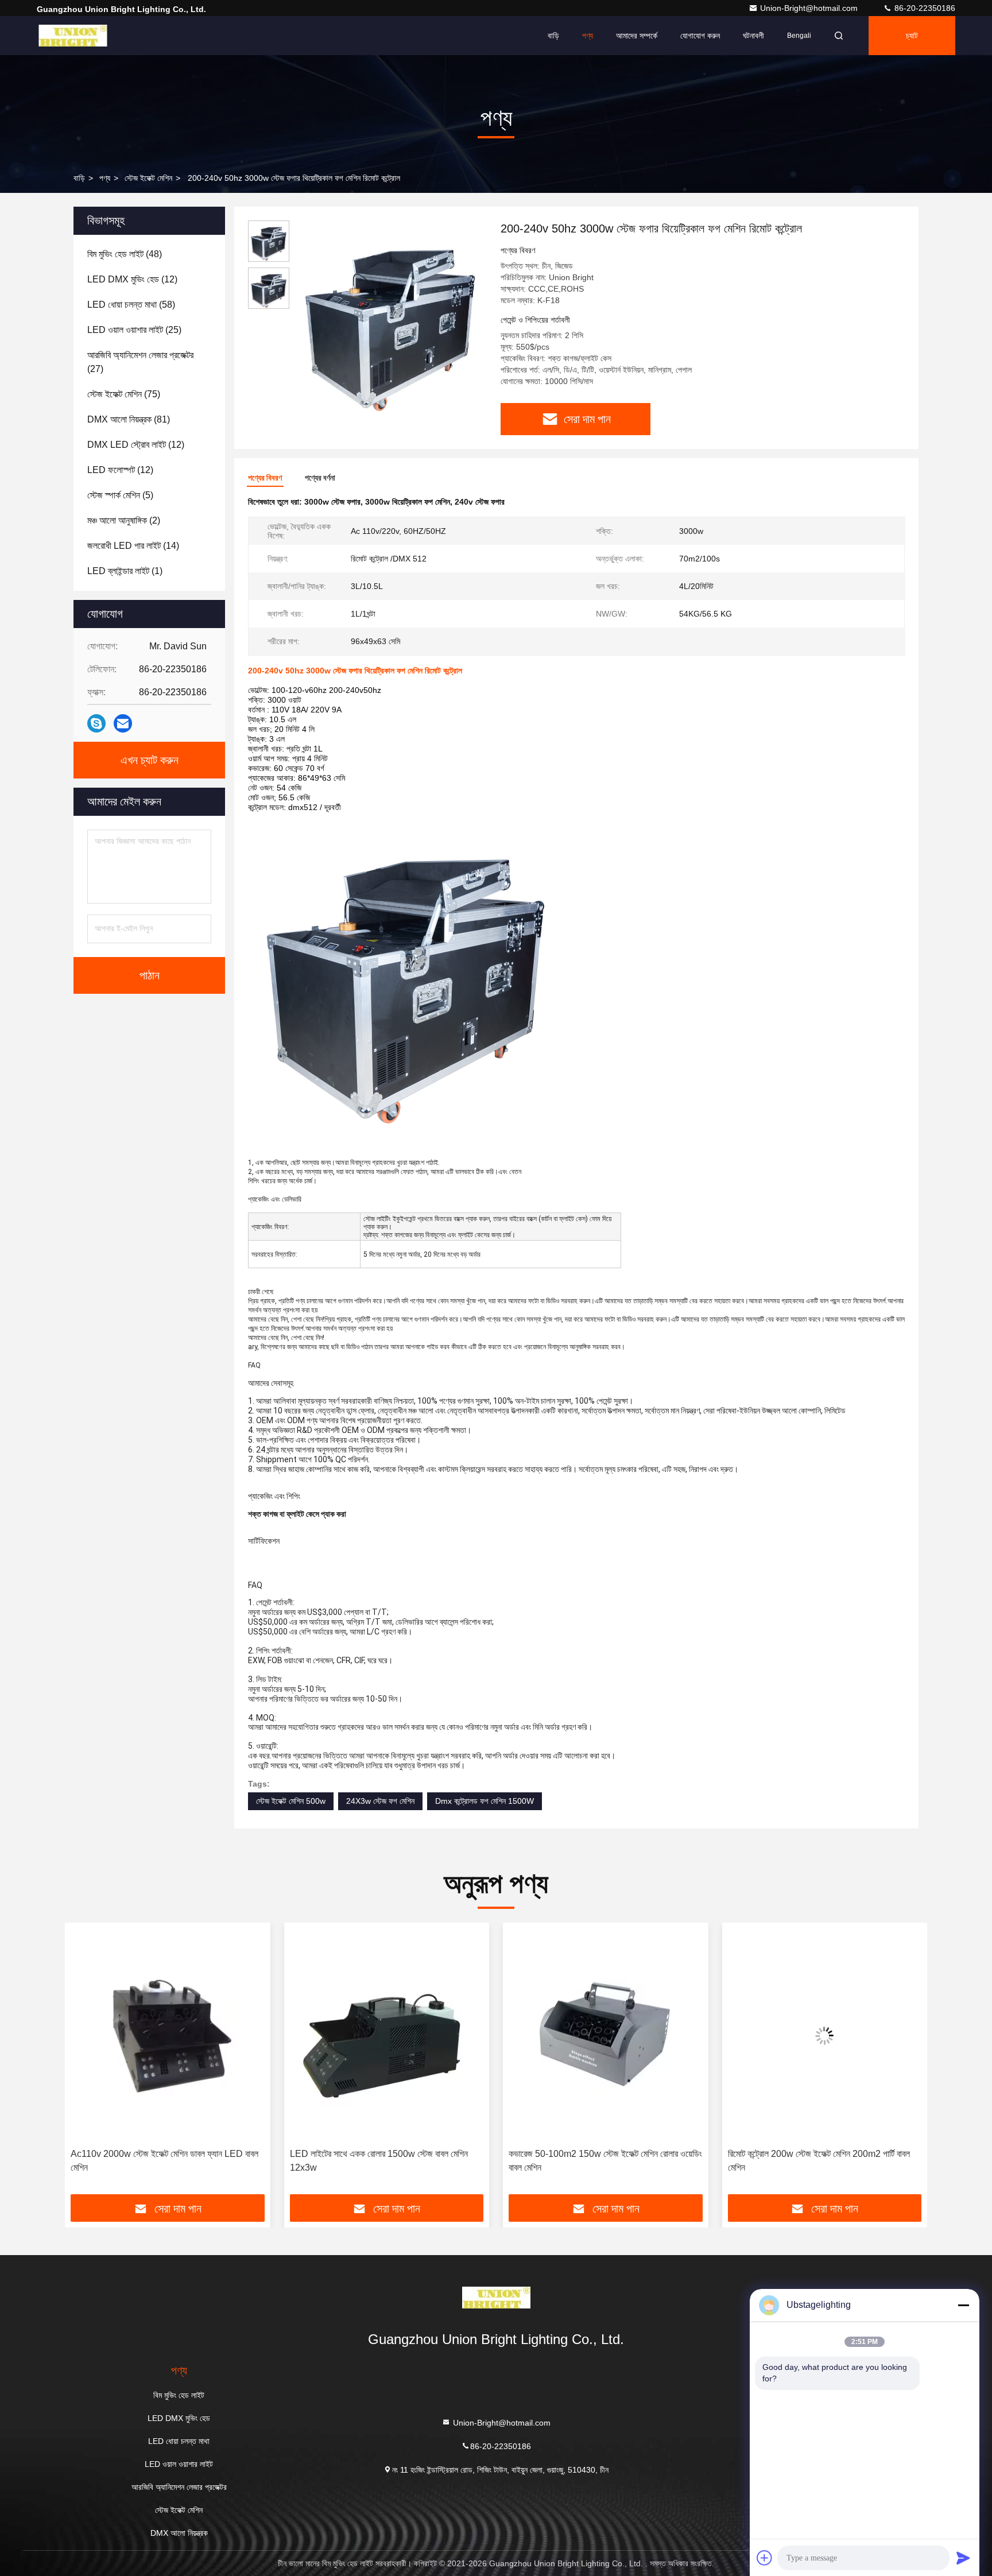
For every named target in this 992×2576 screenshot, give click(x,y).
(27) (140, 362)
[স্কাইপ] (96, 723)
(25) (134, 330)
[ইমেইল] (123, 723)
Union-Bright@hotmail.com (810, 8)
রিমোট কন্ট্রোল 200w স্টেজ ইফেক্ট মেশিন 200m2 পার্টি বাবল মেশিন (600, 2161)
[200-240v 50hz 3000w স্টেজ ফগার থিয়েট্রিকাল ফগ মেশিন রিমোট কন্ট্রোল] (390, 317)
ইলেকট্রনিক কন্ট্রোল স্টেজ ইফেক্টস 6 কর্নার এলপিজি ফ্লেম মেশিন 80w (822, 2161)
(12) (132, 279)
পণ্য (588, 36)
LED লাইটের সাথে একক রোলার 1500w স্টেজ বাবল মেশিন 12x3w (160, 2161)
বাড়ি (553, 36)
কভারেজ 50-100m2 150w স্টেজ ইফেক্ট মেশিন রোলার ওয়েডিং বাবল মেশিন (387, 2161)
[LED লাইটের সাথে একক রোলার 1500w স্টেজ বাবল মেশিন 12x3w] (168, 2035)
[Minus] (963, 2305)
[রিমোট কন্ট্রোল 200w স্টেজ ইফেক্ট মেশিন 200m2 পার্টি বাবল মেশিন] (606, 2035)
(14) (133, 546)
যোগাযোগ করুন (700, 36)
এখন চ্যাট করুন (150, 760)
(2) (124, 520)
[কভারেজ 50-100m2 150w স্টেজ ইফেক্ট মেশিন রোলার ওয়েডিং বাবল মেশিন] (387, 2035)
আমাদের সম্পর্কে (637, 36)
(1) (125, 571)
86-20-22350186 (924, 8)
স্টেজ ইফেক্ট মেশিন (148, 178)
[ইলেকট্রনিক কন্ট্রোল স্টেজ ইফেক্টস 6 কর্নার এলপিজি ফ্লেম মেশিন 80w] (825, 2035)
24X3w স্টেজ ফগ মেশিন (380, 1801)
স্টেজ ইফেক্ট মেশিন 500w (291, 1801)
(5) (120, 495)
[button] (86, 2063)
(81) (129, 419)
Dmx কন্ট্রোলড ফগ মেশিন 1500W (485, 1801)
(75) (124, 394)
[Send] (963, 2558)
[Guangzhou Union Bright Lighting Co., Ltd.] (73, 36)
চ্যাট (912, 36)
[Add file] (765, 2558)
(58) (131, 305)
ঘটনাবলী (753, 36)
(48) (125, 254)
